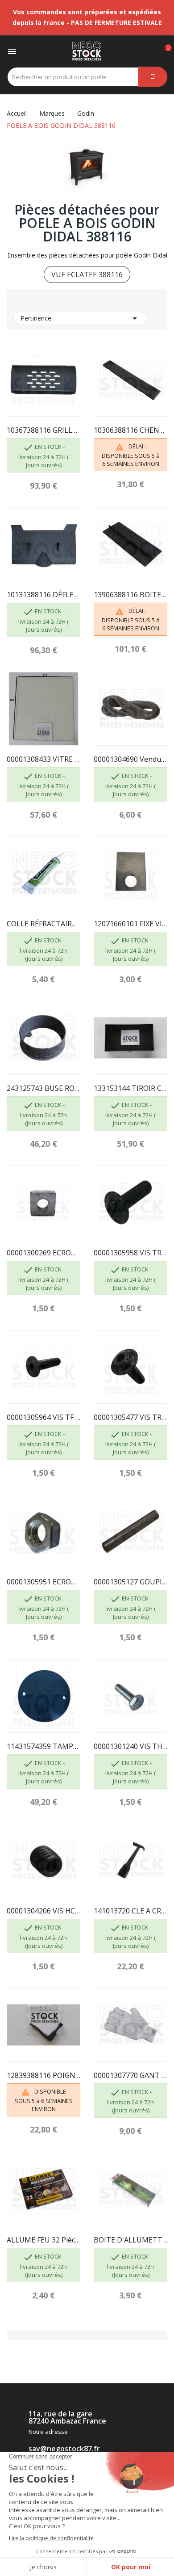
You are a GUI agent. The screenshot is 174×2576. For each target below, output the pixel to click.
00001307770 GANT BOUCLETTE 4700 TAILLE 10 (130, 2075)
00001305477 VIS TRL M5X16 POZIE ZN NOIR (130, 1417)
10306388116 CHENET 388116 (130, 430)
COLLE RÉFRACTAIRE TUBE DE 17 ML (43, 924)
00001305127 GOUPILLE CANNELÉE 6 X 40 (130, 1582)
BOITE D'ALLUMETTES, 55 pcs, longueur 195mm (130, 2240)
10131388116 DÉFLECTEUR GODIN (43, 595)
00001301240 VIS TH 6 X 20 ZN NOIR (130, 1746)
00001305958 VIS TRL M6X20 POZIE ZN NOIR (130, 1253)
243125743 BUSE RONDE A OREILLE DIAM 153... (43, 1088)
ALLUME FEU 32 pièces (43, 2240)
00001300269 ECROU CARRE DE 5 (43, 1253)
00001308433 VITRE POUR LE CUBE (43, 759)
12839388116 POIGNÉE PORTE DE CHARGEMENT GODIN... (43, 2075)
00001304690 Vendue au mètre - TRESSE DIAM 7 (130, 759)
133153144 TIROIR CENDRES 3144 (130, 1088)
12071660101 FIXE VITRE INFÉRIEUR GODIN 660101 (130, 924)
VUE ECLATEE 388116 (87, 274)
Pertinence (80, 318)
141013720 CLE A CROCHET (130, 1911)
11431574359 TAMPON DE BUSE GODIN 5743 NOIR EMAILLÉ (43, 1746)
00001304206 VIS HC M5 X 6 (43, 1911)
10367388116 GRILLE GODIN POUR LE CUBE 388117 (43, 430)
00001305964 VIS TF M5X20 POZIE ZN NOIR (43, 1417)
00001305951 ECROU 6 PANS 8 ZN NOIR (43, 1582)
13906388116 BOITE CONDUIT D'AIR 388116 (130, 595)
